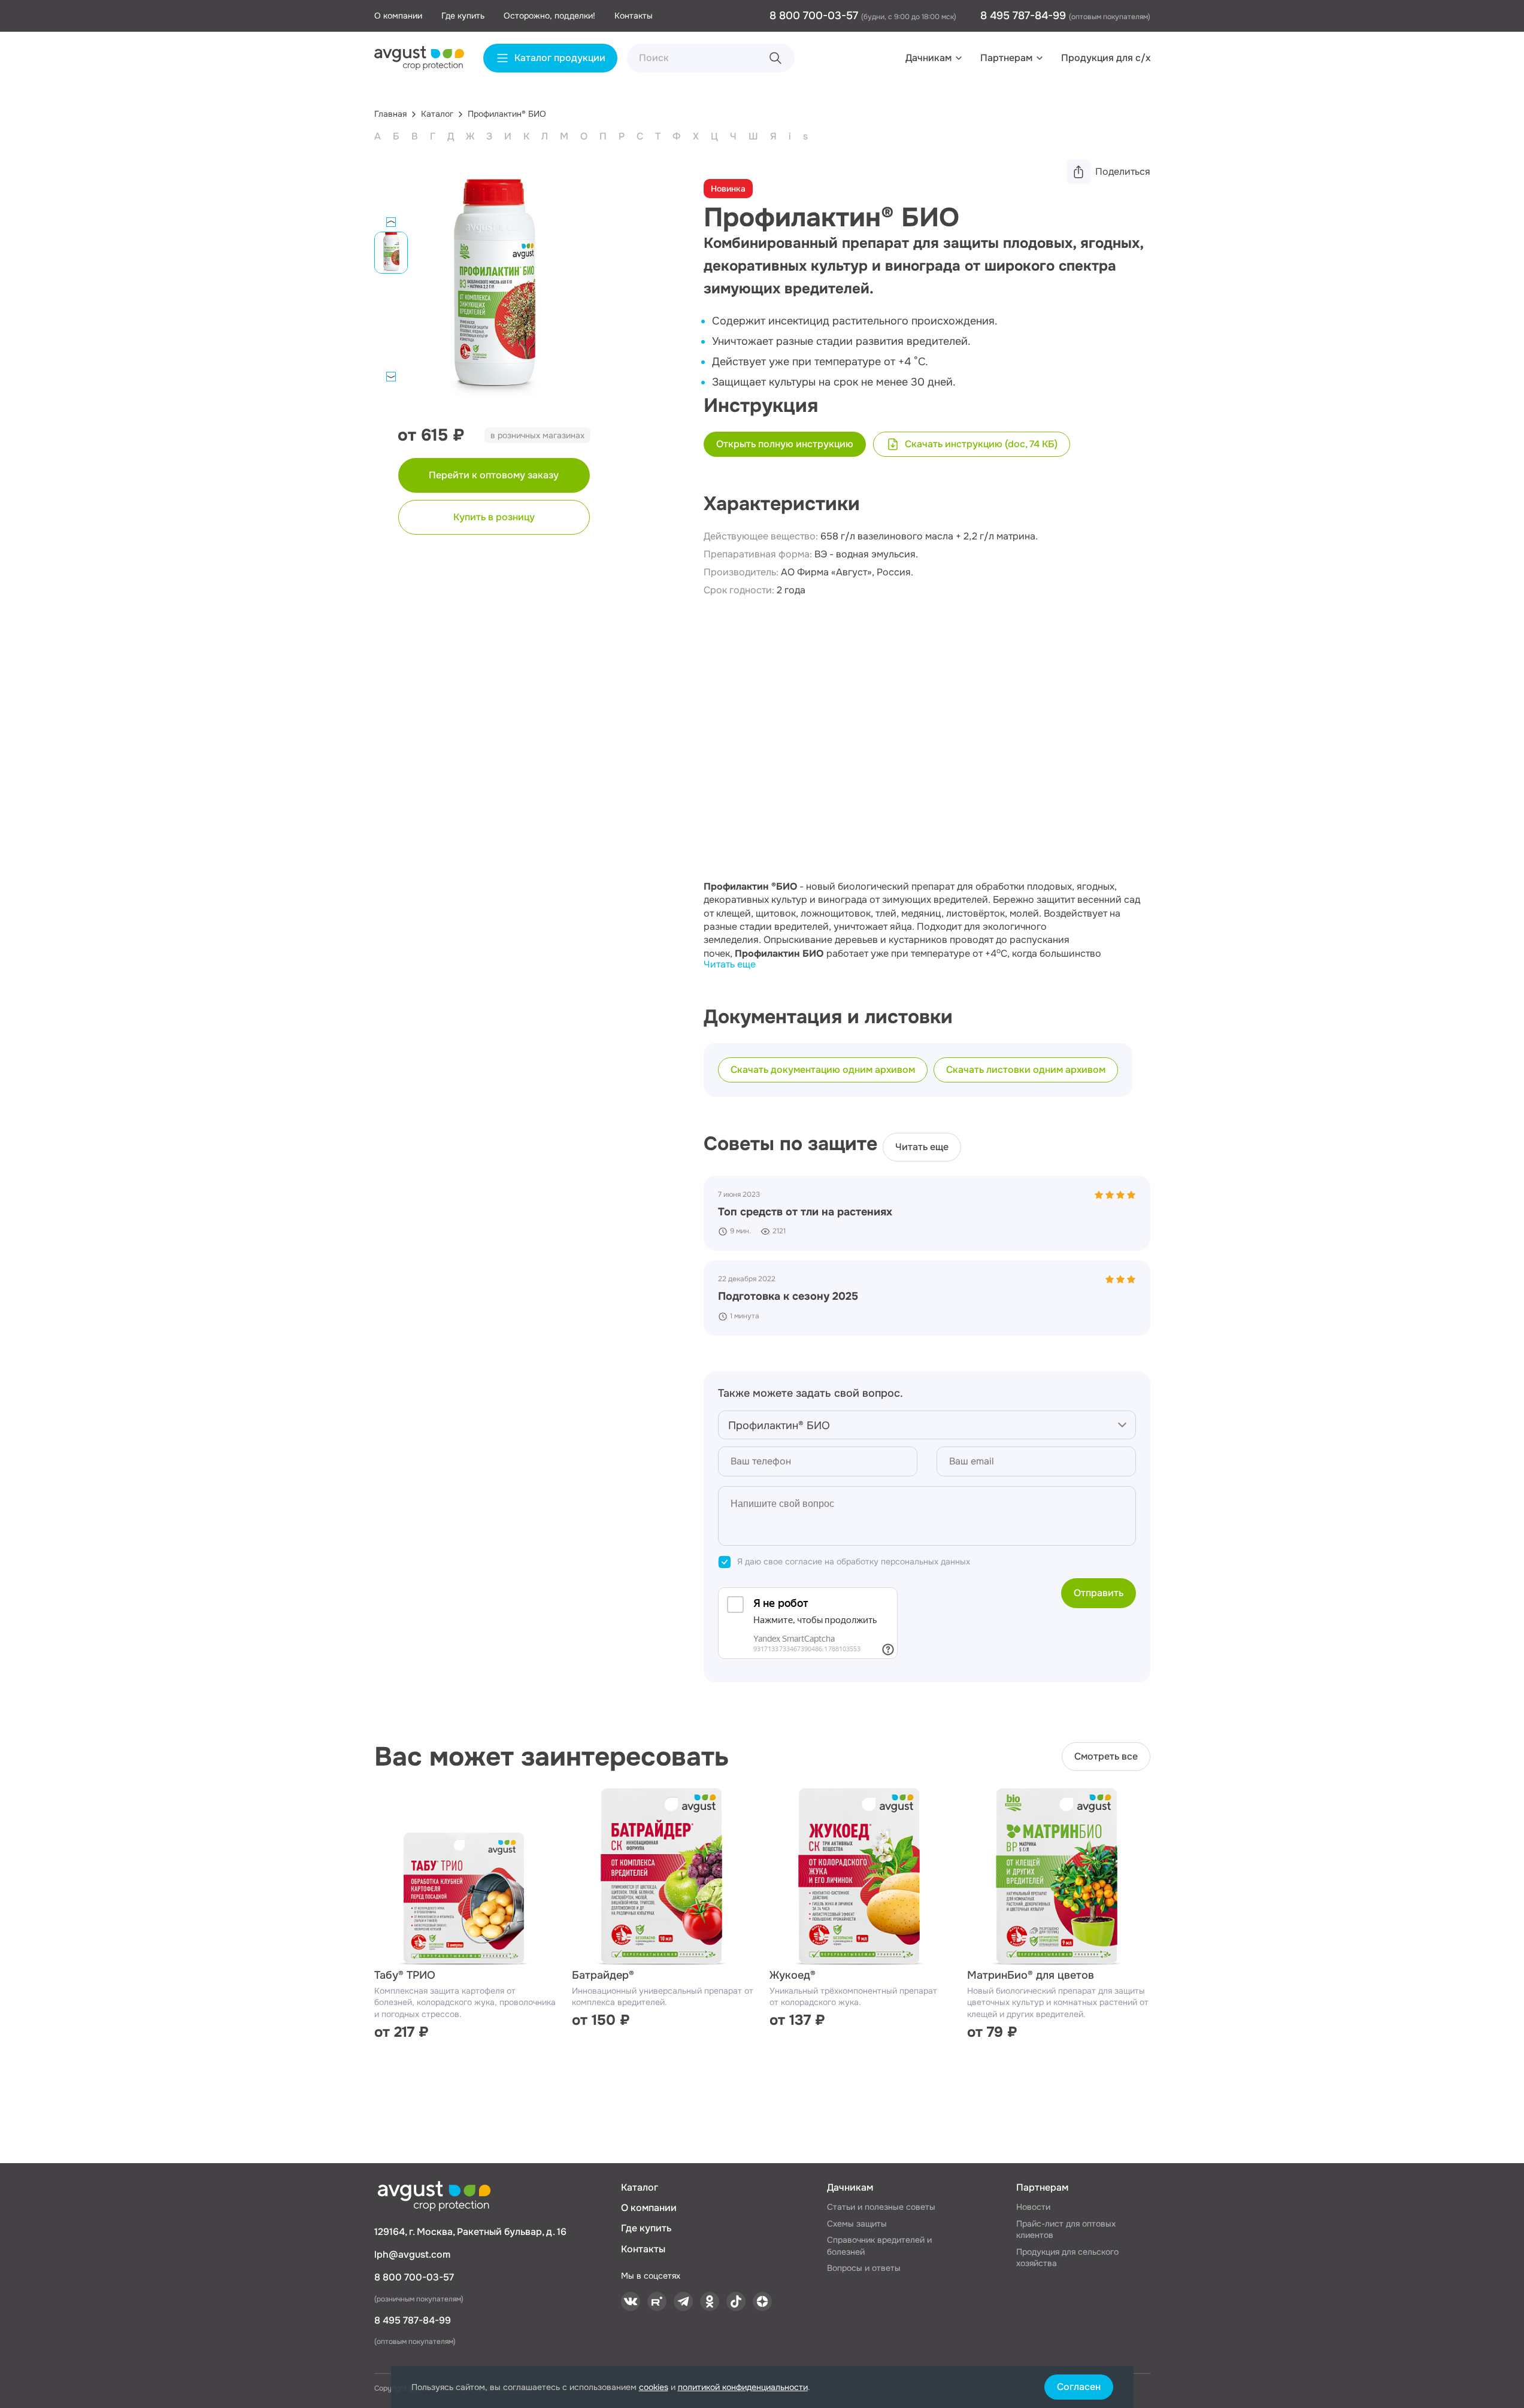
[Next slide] (391, 377)
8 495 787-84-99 (1025, 16)
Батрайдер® (603, 1975)
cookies (654, 2387)
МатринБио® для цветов (1031, 1975)
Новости (1033, 2207)
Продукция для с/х (1106, 58)
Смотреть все (1106, 1756)
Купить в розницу (494, 517)
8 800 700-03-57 (815, 16)
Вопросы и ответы (864, 2268)
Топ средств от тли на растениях (805, 1212)
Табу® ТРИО (405, 1975)
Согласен (1079, 2387)
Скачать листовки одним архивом (1026, 1070)
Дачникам (928, 58)
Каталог (640, 2187)
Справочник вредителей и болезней (879, 2246)
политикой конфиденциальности (743, 2387)
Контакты (634, 16)
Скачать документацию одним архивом (823, 1070)
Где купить (463, 16)
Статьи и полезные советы (881, 2207)
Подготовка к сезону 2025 (788, 1296)
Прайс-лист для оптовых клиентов (1066, 2230)
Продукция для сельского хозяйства (1067, 2258)
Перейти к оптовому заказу (494, 475)
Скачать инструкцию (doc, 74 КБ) (981, 444)
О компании (398, 16)
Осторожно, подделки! (549, 16)
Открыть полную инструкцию (785, 444)
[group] (494, 296)
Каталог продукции (560, 58)
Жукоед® (793, 1975)
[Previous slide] (391, 222)
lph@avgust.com (412, 2254)
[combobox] (927, 1425)
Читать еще (730, 964)
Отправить (1099, 1593)
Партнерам (1006, 58)
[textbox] (927, 1426)
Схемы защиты (857, 2224)
